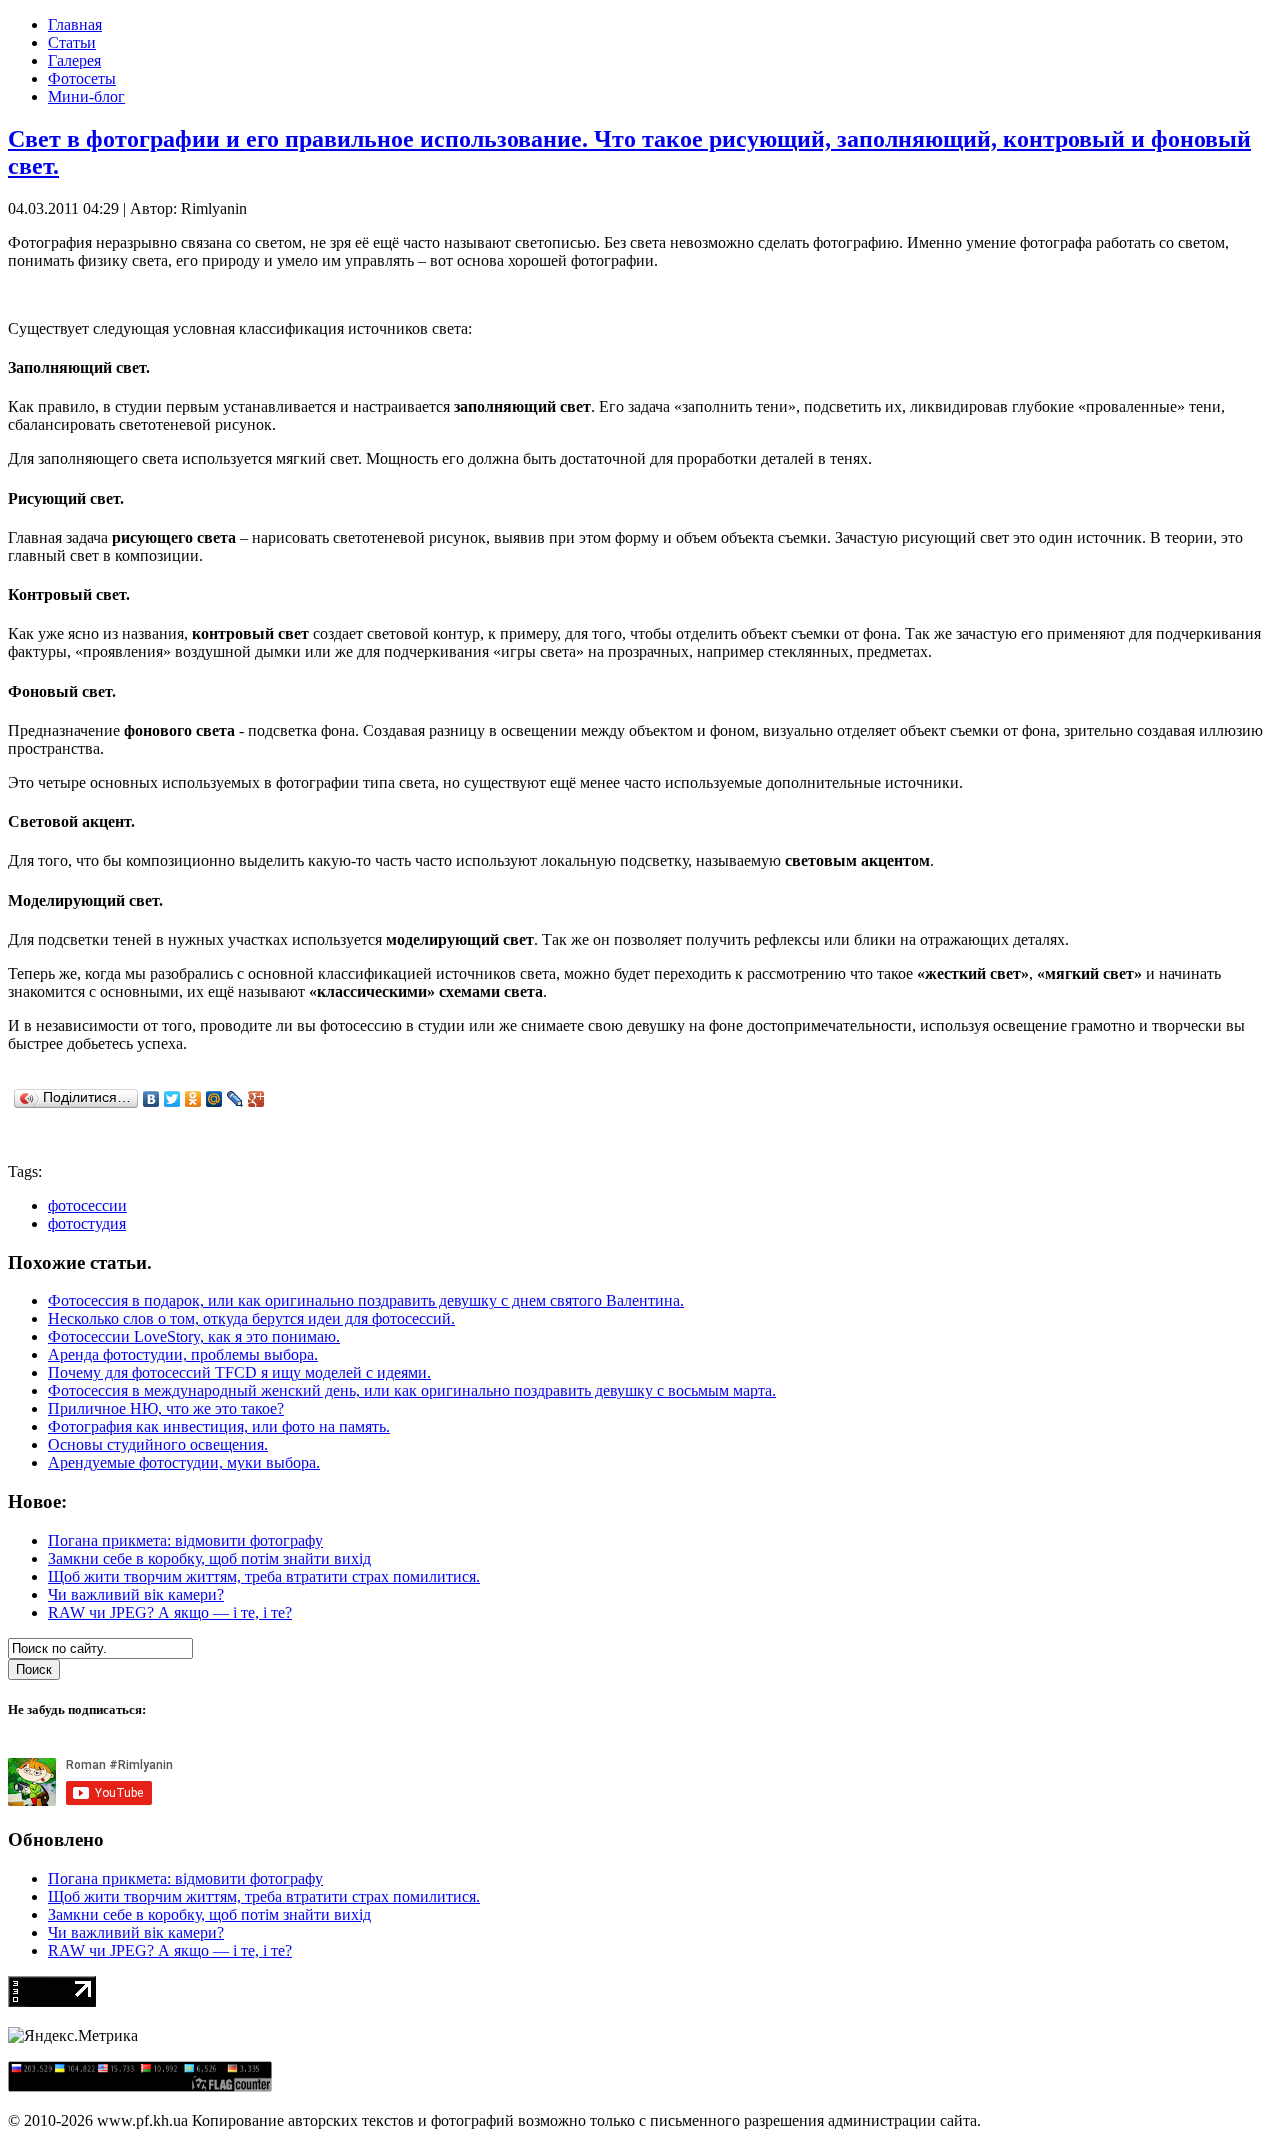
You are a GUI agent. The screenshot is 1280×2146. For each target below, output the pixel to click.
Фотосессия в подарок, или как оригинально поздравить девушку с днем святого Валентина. (366, 1300)
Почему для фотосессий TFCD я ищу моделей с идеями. (239, 1372)
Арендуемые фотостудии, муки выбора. (184, 1462)
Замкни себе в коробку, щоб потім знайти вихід (209, 1558)
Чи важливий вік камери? (136, 1594)
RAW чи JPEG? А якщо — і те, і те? (170, 1612)
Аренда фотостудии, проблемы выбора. (183, 1354)
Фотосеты (82, 78)
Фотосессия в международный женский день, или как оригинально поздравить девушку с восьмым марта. (412, 1390)
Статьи (72, 42)
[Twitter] (172, 1099)
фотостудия (87, 1223)
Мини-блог (86, 96)
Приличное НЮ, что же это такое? (166, 1408)
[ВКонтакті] (151, 1099)
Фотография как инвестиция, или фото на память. (219, 1426)
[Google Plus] (256, 1099)
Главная (75, 24)
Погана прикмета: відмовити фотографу (185, 1540)
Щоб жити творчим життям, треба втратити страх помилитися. (264, 1576)
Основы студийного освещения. (158, 1444)
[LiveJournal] (235, 1099)
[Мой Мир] (214, 1099)
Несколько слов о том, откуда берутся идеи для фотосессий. (251, 1318)
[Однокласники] (193, 1099)
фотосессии (87, 1205)
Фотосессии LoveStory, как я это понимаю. (194, 1336)
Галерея (74, 60)
